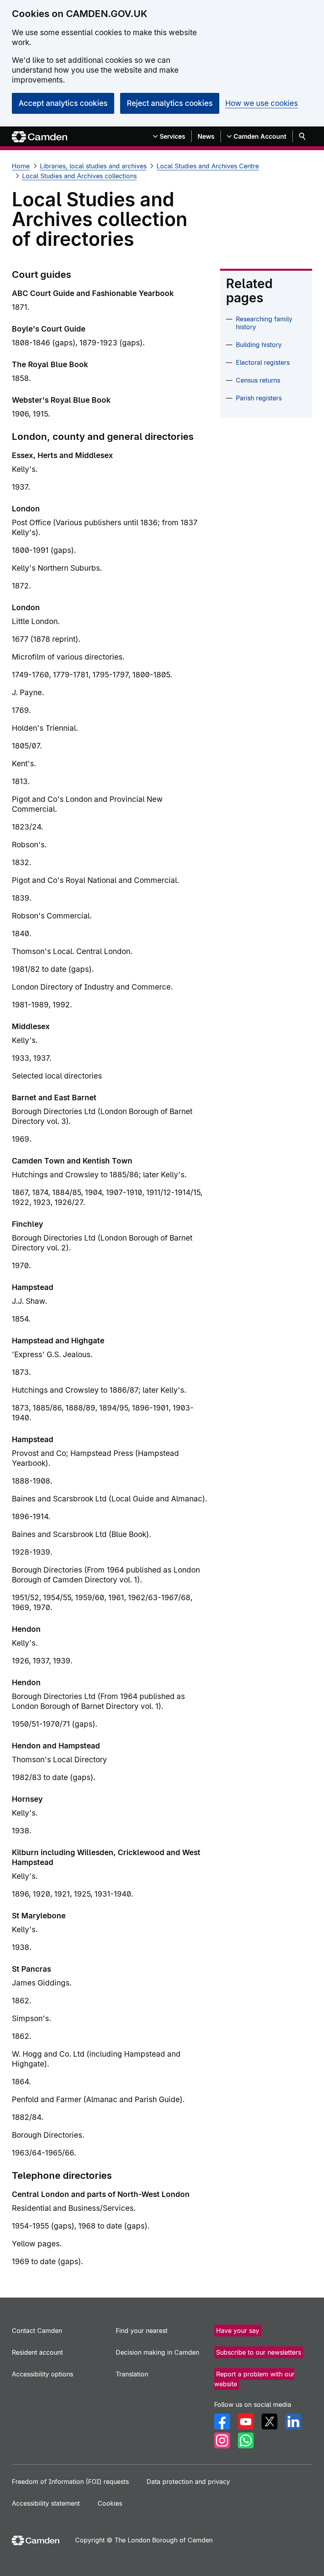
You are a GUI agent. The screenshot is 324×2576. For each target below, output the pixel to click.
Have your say (238, 2331)
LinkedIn (293, 2421)
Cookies (110, 2503)
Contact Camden (37, 2331)
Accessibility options (42, 2374)
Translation (132, 2374)
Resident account (37, 2352)
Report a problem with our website (254, 2379)
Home (21, 166)
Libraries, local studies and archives (93, 166)
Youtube (246, 2421)
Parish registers (259, 398)
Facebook (222, 2421)
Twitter (269, 2421)
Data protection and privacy (188, 2482)
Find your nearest (142, 2331)
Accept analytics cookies (63, 103)
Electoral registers (263, 362)
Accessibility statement (46, 2503)
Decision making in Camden (157, 2352)
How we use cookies (262, 103)
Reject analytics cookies (170, 103)
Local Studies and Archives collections (79, 176)
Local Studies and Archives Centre (208, 166)
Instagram (222, 2440)
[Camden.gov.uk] (40, 137)
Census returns (258, 380)
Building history (259, 345)
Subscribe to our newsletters (259, 2352)
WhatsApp (246, 2440)
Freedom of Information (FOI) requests (70, 2482)
